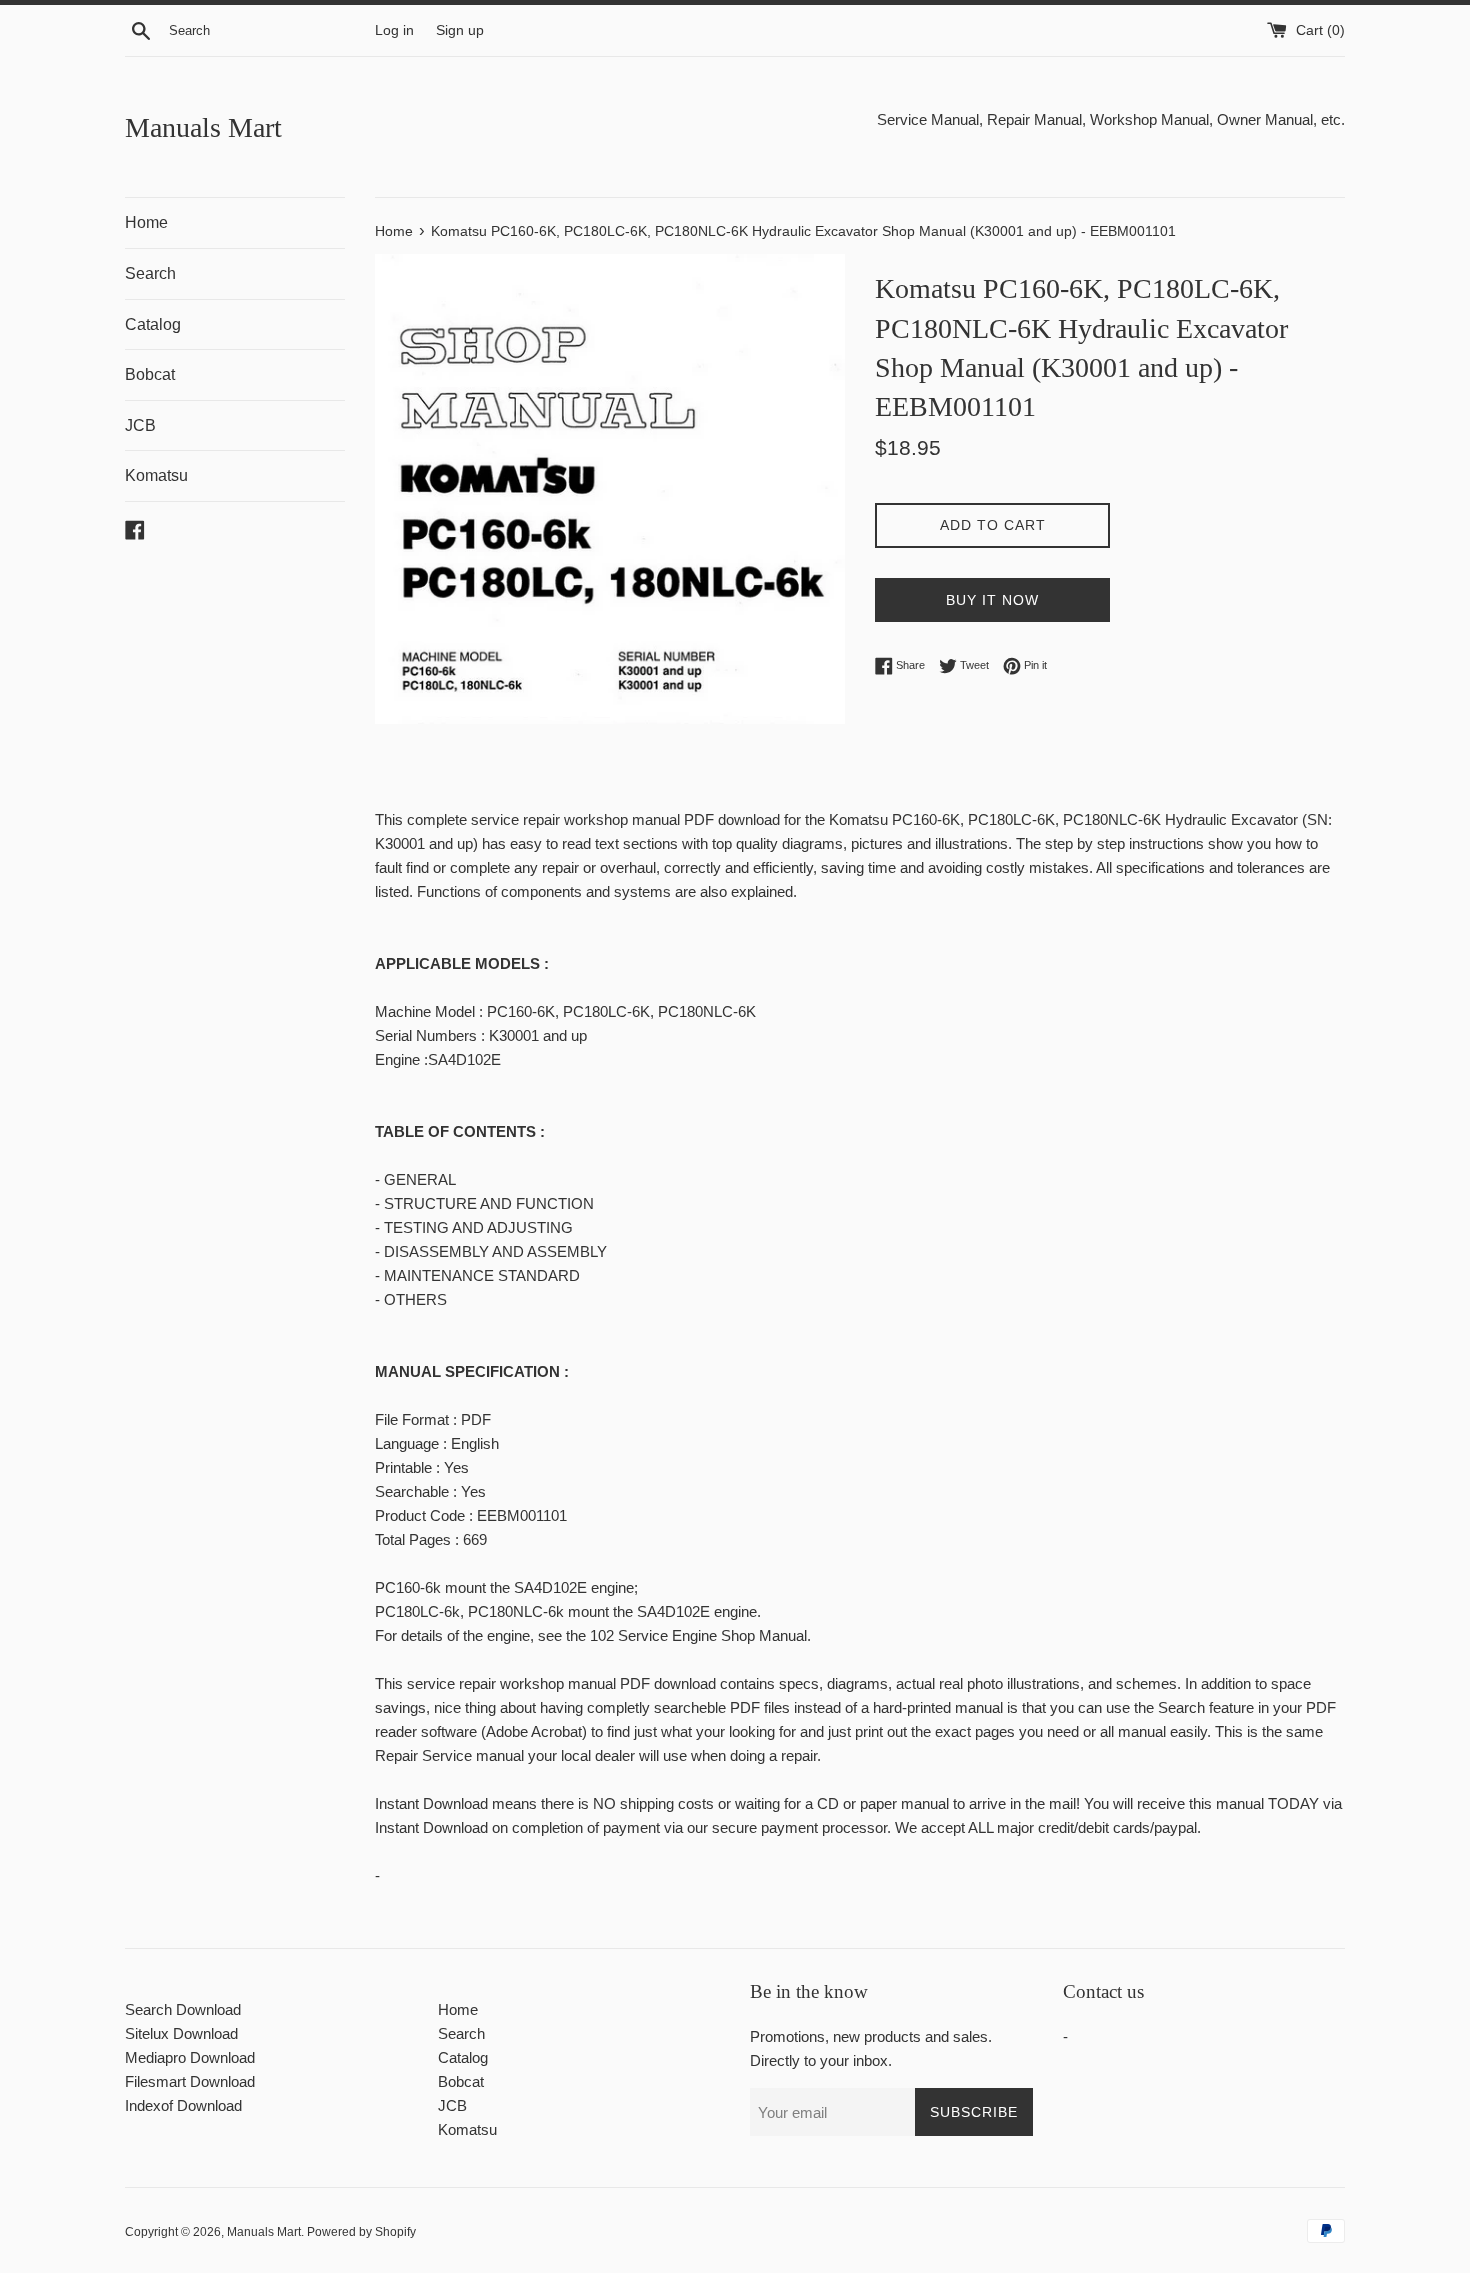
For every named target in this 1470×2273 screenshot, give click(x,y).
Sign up (460, 30)
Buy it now (992, 600)
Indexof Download (183, 2105)
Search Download (183, 2009)
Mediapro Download (190, 2057)
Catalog (153, 324)
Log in (394, 30)
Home (146, 222)
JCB (140, 425)
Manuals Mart (203, 127)
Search (150, 273)
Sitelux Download (181, 2033)
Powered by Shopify (361, 2232)
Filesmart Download (190, 2081)
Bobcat (150, 374)
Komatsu (156, 475)
